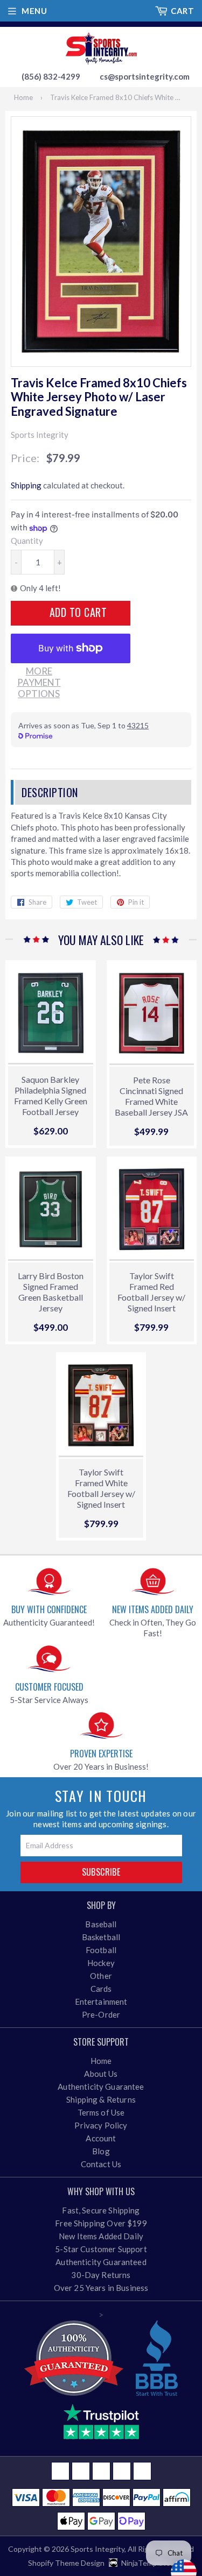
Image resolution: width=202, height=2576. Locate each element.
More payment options (39, 683)
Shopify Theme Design (66, 2563)
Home (23, 97)
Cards (101, 1989)
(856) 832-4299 (51, 76)
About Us (101, 2074)
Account (101, 2138)
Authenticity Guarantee (101, 2087)
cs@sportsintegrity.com (145, 76)
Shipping (26, 485)
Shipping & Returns (101, 2099)
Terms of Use (101, 2112)
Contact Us (101, 2164)
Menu (34, 11)
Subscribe (101, 1872)
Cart (182, 11)
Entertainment (101, 2002)
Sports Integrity (97, 2549)
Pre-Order (101, 2014)
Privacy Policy (101, 2125)
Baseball (101, 1924)
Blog (101, 2151)
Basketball (101, 1937)
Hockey (101, 1963)
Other (101, 1976)
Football (101, 1950)
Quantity (27, 541)
